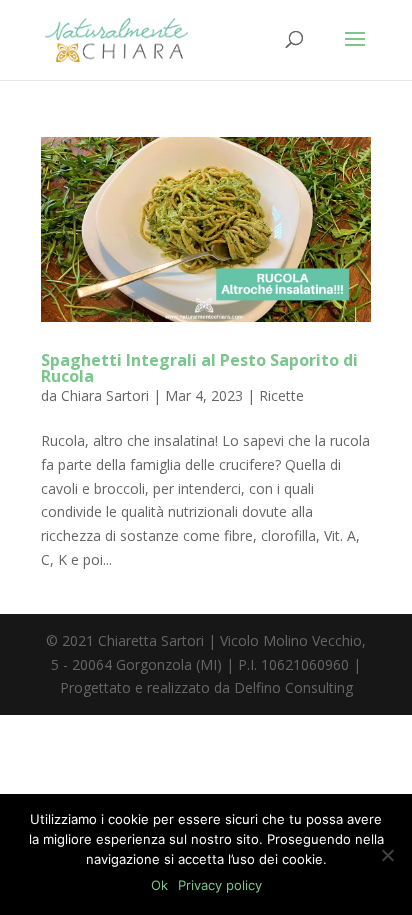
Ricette (281, 395)
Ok (159, 885)
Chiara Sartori (105, 395)
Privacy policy (220, 885)
